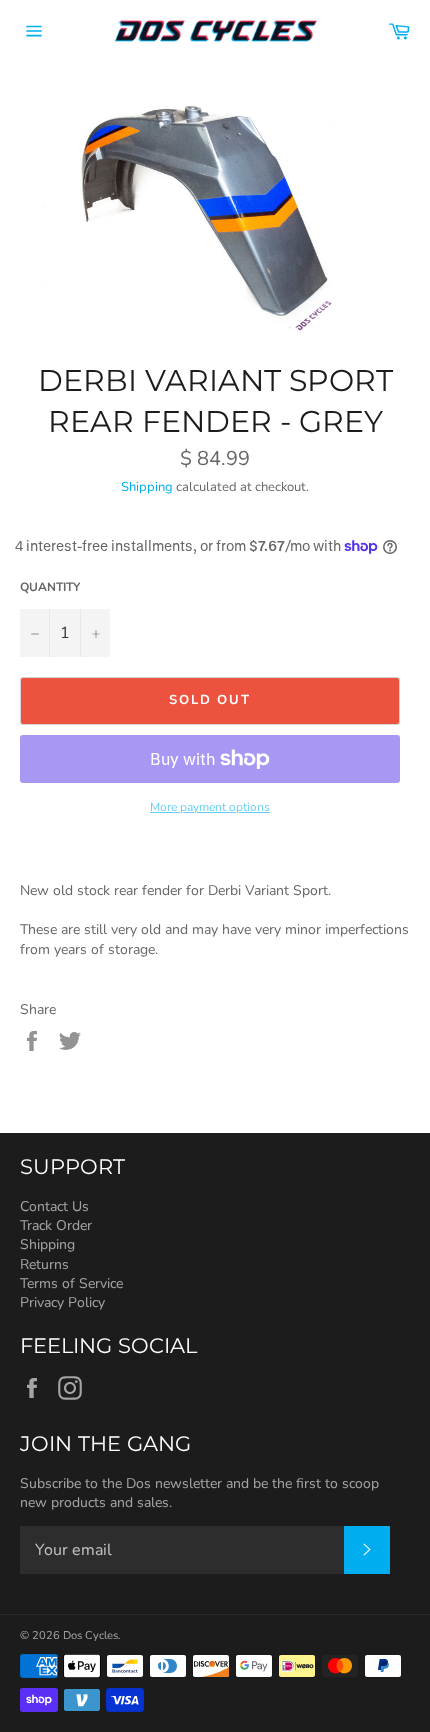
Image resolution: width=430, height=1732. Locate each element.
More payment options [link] (210, 807)
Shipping (147, 487)
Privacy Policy (62, 1302)
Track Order (56, 1225)
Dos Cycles (90, 1635)
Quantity (50, 587)
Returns (44, 1264)
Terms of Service (71, 1283)
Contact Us (54, 1206)
